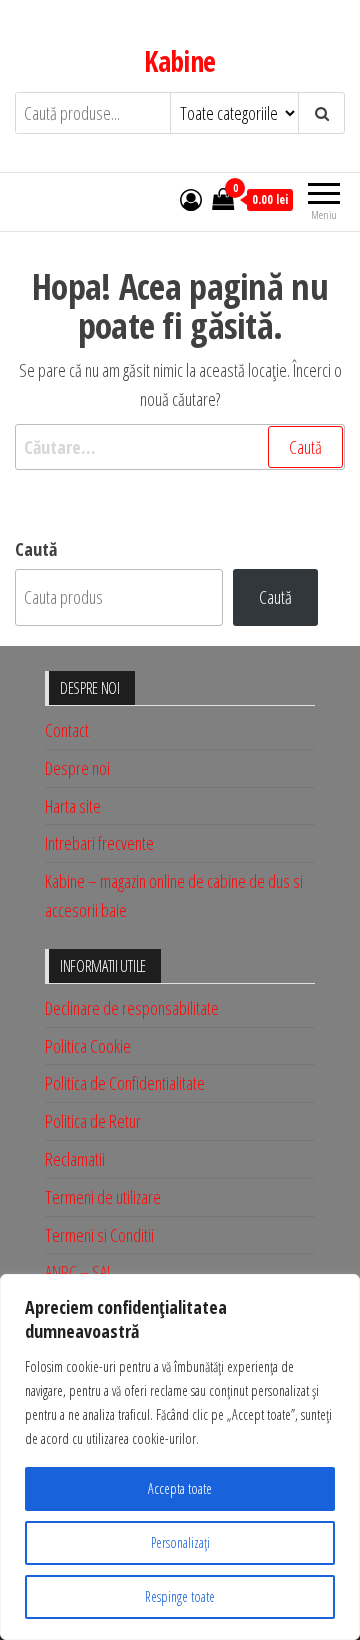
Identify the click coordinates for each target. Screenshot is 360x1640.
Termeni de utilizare (103, 1197)
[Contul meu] (191, 199)
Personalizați (180, 1542)
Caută (36, 549)
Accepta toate (180, 1488)
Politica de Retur (93, 1121)
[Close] (339, 1291)
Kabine (180, 61)
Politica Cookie (88, 1046)
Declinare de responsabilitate (132, 1008)
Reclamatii (75, 1159)
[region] (180, 1457)
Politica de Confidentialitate (125, 1083)
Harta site (73, 806)
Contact (67, 730)
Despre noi (77, 768)
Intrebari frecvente (99, 843)
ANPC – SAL (79, 1272)
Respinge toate (180, 1596)
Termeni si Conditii (99, 1235)
